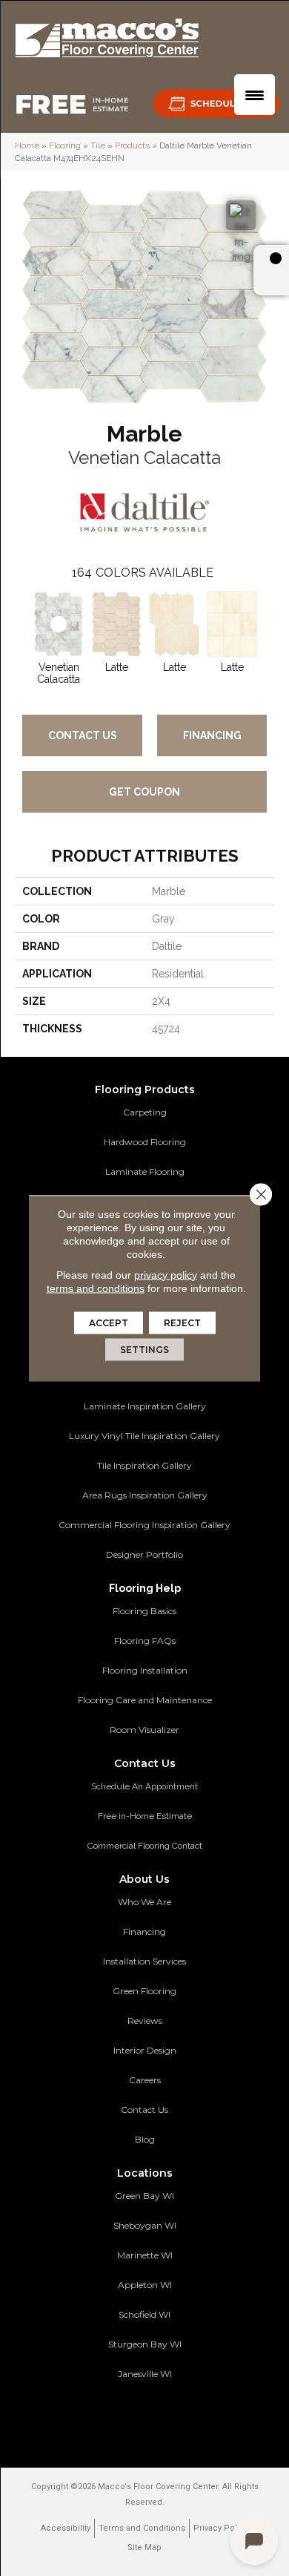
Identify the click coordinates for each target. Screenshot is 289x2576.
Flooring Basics (144, 1611)
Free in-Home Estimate (145, 1816)
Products (132, 145)
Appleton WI (145, 2285)
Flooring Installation (145, 1670)
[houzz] (155, 2418)
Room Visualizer (144, 1730)
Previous (22, 622)
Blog (145, 2139)
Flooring (65, 145)
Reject (182, 1322)
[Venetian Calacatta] (59, 624)
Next (267, 622)
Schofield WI (144, 2314)
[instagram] (181, 2418)
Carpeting (145, 1112)
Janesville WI (145, 2374)
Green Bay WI (144, 2196)
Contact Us (83, 735)
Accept (109, 1322)
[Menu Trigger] (255, 95)
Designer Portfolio (144, 1554)
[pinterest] (103, 2418)
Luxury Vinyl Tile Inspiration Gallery (144, 1436)
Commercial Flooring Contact (145, 1846)
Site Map (144, 2547)
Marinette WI (145, 2255)
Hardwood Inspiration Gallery (145, 1376)
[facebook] (129, 2418)
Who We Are (144, 1902)
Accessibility (66, 2528)
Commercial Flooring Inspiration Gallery (144, 1525)
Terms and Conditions (142, 2528)
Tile (98, 145)
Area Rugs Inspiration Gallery (145, 1495)
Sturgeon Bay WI (145, 2344)
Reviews (145, 2021)
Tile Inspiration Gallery (144, 1465)
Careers (145, 2080)
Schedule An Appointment (144, 1786)
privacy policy (166, 1274)
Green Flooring (144, 1991)
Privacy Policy (221, 2528)
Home (27, 145)
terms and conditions (96, 1288)
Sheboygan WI (145, 2225)
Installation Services (144, 1961)
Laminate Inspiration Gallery (145, 1406)
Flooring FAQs (145, 1641)
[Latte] (116, 624)
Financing (212, 735)
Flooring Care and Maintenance (145, 1700)
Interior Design (145, 2050)
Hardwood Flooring (145, 1142)
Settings (144, 1349)
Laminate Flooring (145, 1171)
